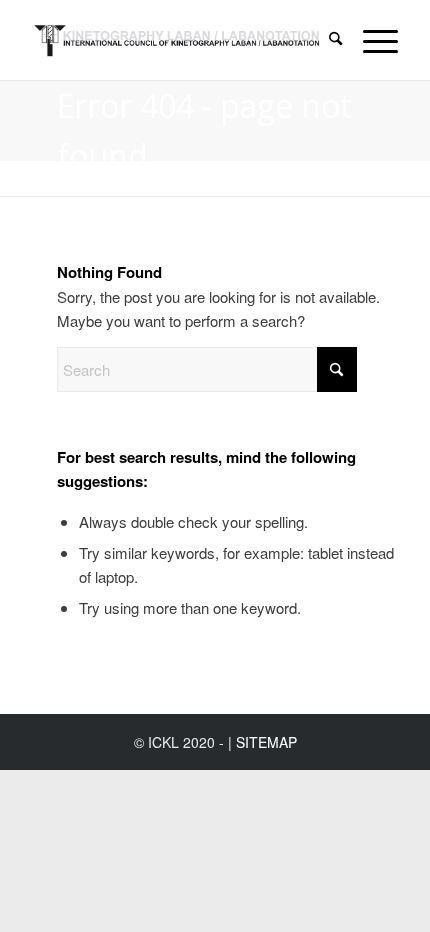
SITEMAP (266, 742)
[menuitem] (325, 40)
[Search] (325, 40)
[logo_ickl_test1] (178, 40)
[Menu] (370, 40)
